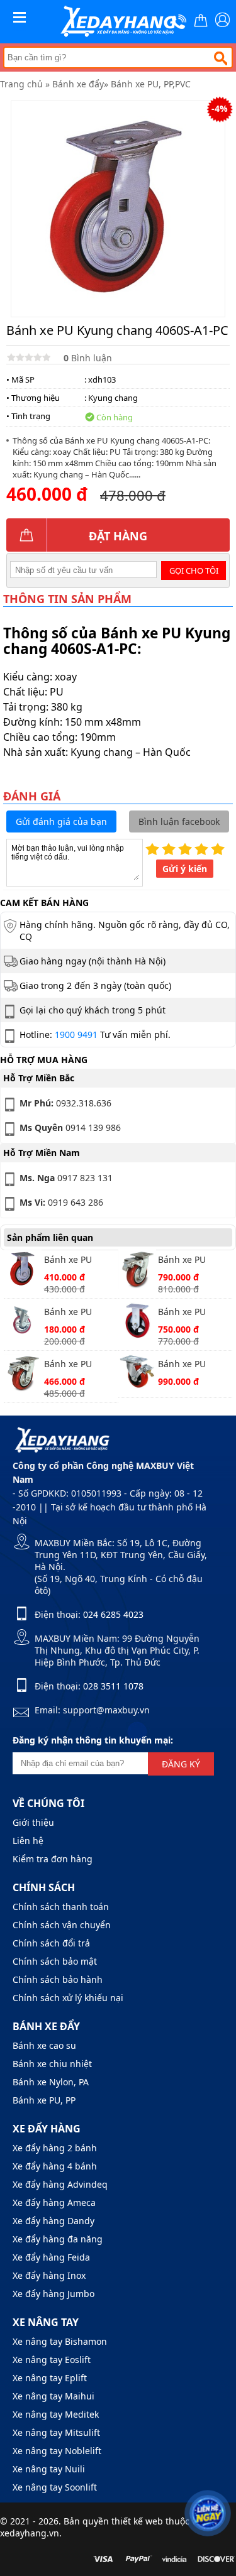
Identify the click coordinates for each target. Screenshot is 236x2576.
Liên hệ (28, 1841)
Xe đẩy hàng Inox (49, 2275)
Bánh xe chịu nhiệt (52, 2064)
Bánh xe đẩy (78, 84)
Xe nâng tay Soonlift (55, 2487)
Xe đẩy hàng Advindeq (60, 2184)
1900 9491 (76, 1034)
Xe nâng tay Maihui (53, 2396)
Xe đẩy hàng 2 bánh (55, 2148)
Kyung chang (113, 398)
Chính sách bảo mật (55, 1961)
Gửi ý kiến (185, 869)
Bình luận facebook (179, 821)
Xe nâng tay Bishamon (60, 2341)
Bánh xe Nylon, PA (51, 2082)
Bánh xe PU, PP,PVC (151, 84)
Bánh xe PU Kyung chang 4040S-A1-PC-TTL (79, 1365)
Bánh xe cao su (44, 2045)
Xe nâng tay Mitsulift (56, 2432)
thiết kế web (137, 2521)
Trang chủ (21, 84)
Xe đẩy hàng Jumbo (53, 2294)
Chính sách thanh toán (61, 1907)
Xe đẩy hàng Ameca (54, 2202)
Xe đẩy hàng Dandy (53, 2221)
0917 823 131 (66, 1178)
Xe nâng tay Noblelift (57, 2451)
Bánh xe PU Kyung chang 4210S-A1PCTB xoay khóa (188, 1365)
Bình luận (88, 358)
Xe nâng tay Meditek (56, 2414)
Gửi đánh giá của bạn (61, 821)
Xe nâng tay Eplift (50, 2378)
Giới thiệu (33, 1822)
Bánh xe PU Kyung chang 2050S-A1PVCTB (77, 1313)
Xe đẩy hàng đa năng (58, 2239)
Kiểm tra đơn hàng (53, 1859)
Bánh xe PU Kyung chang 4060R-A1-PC (72, 1261)
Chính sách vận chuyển (62, 1925)
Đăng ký (181, 1764)
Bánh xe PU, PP (44, 2100)
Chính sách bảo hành (58, 1979)
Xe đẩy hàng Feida (51, 2257)
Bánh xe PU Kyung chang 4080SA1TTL (186, 1261)
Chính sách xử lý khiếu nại (68, 1998)
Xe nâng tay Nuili (49, 2469)
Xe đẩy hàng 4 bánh (55, 2166)
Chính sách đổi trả (51, 1943)
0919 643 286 (61, 1202)
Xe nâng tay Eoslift (52, 2360)
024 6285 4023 (113, 1614)
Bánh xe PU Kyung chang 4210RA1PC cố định (188, 1313)
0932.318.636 (65, 1103)
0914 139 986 (70, 1127)
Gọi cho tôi (194, 570)
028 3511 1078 (113, 1686)
